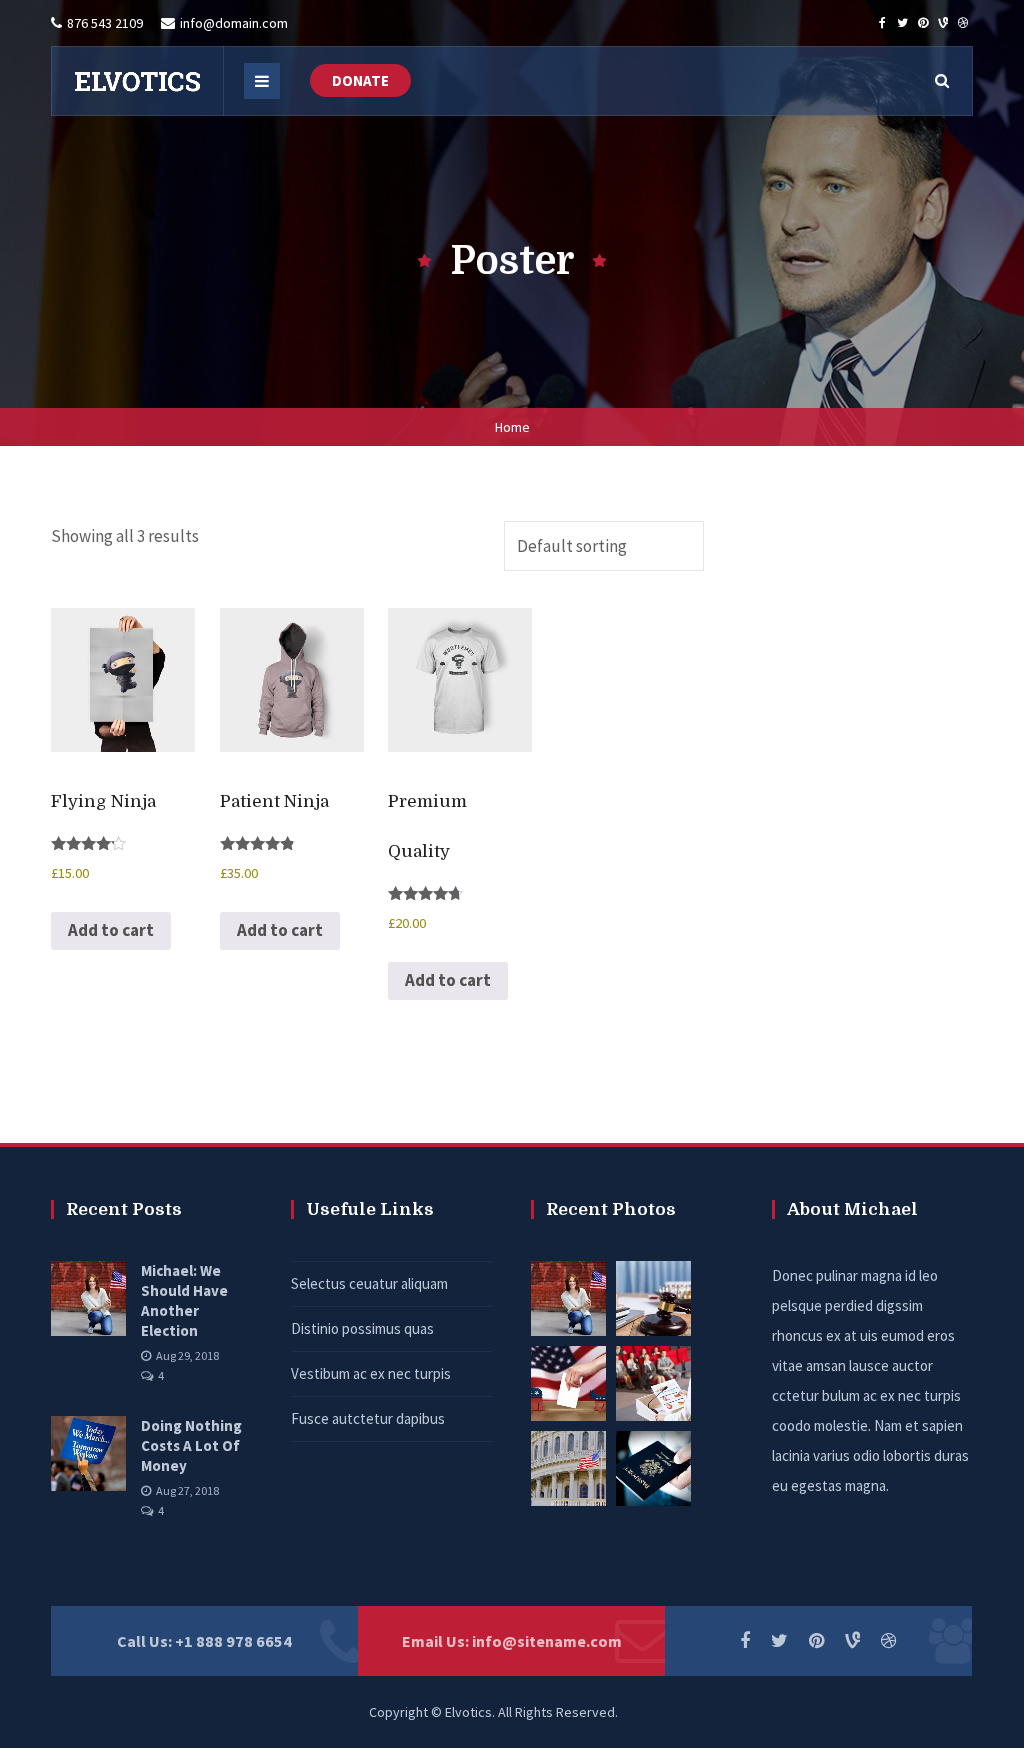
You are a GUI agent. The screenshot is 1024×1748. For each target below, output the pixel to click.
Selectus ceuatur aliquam (369, 1283)
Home (512, 427)
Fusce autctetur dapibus (368, 1418)
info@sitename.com (547, 1641)
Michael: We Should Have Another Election (184, 1300)
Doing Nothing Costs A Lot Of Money (191, 1445)
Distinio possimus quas (362, 1328)
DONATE (360, 80)
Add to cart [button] (111, 930)
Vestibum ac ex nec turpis (371, 1373)
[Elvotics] (137, 81)
